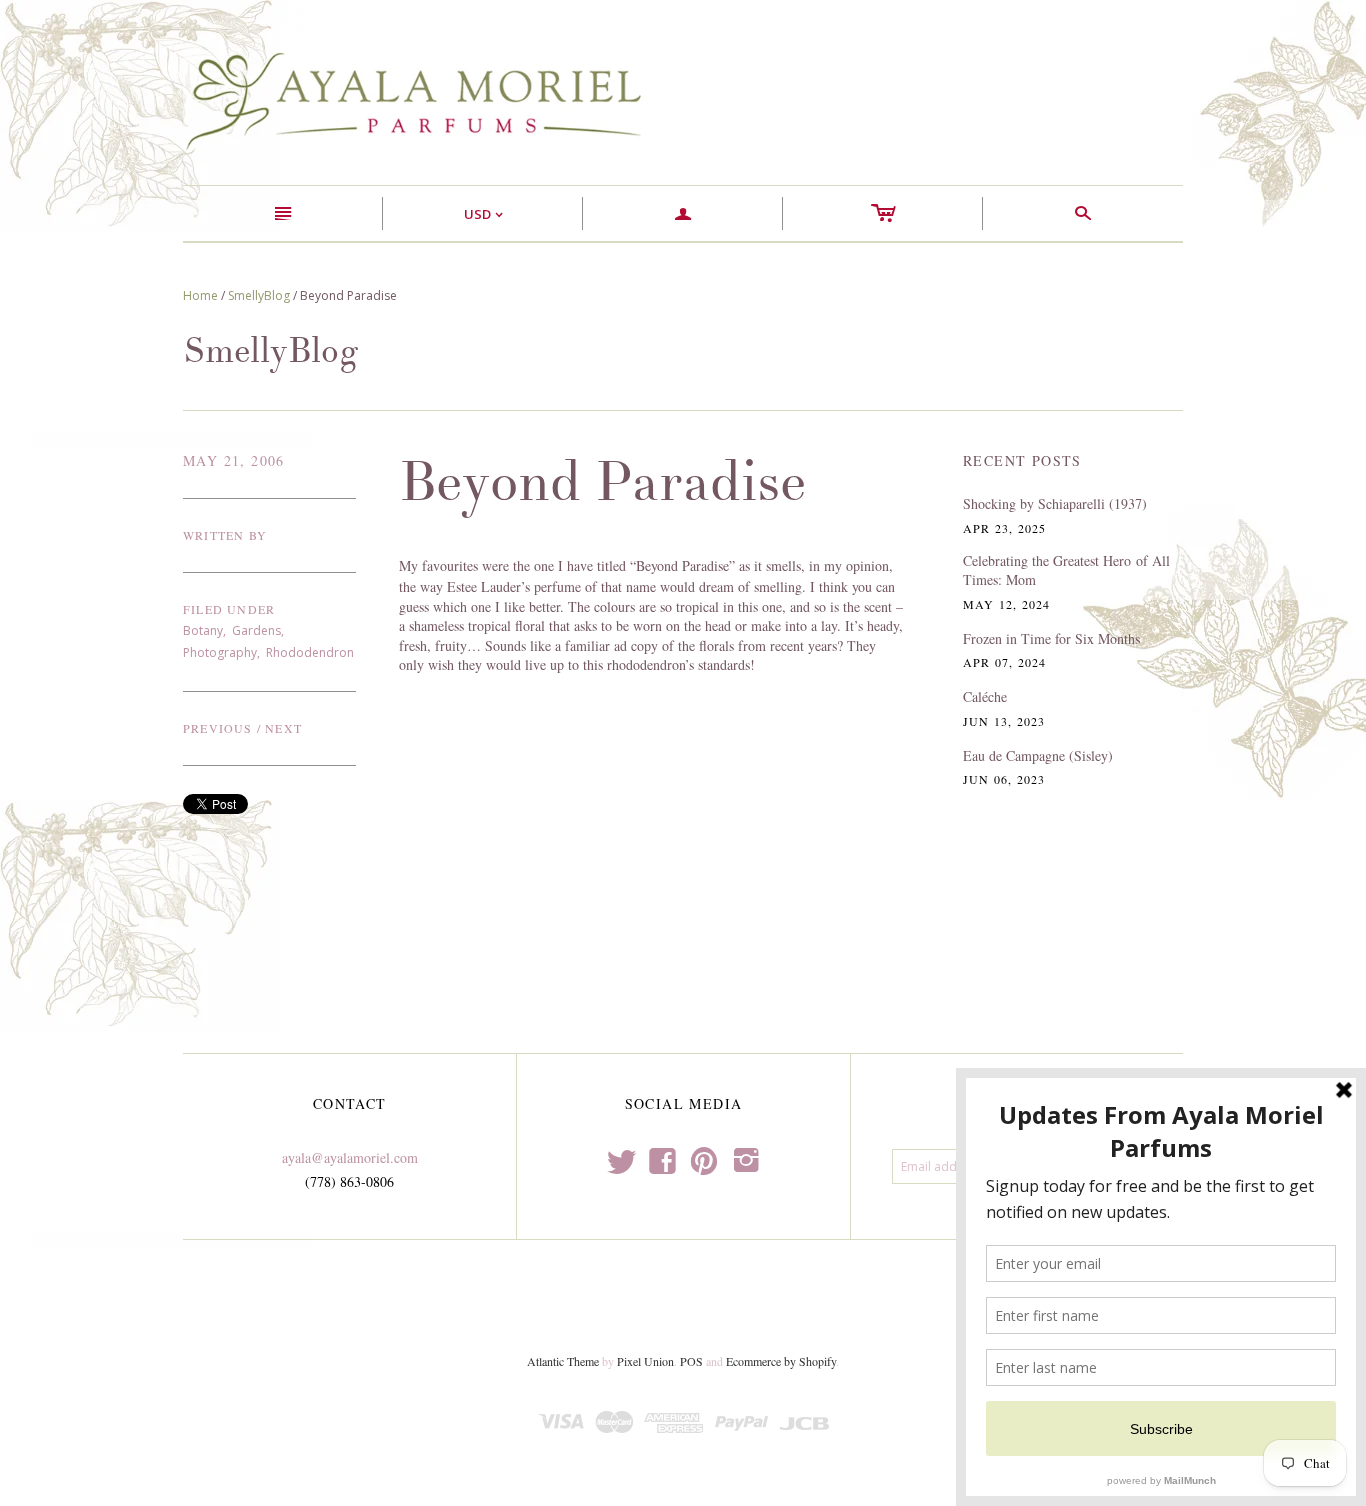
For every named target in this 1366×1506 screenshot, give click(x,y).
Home (200, 295)
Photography (220, 652)
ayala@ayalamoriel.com (350, 1157)
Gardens (256, 630)
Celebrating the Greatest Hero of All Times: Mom (1066, 570)
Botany (203, 630)
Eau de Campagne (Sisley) (1038, 755)
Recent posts (1022, 460)
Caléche (985, 696)
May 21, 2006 (234, 460)
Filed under (229, 609)
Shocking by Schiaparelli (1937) (1055, 503)
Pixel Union (645, 1361)
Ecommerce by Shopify (781, 1361)
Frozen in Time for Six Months (1051, 638)
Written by (225, 535)
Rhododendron (310, 652)
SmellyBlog (259, 295)
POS (691, 1361)
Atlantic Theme (563, 1361)
